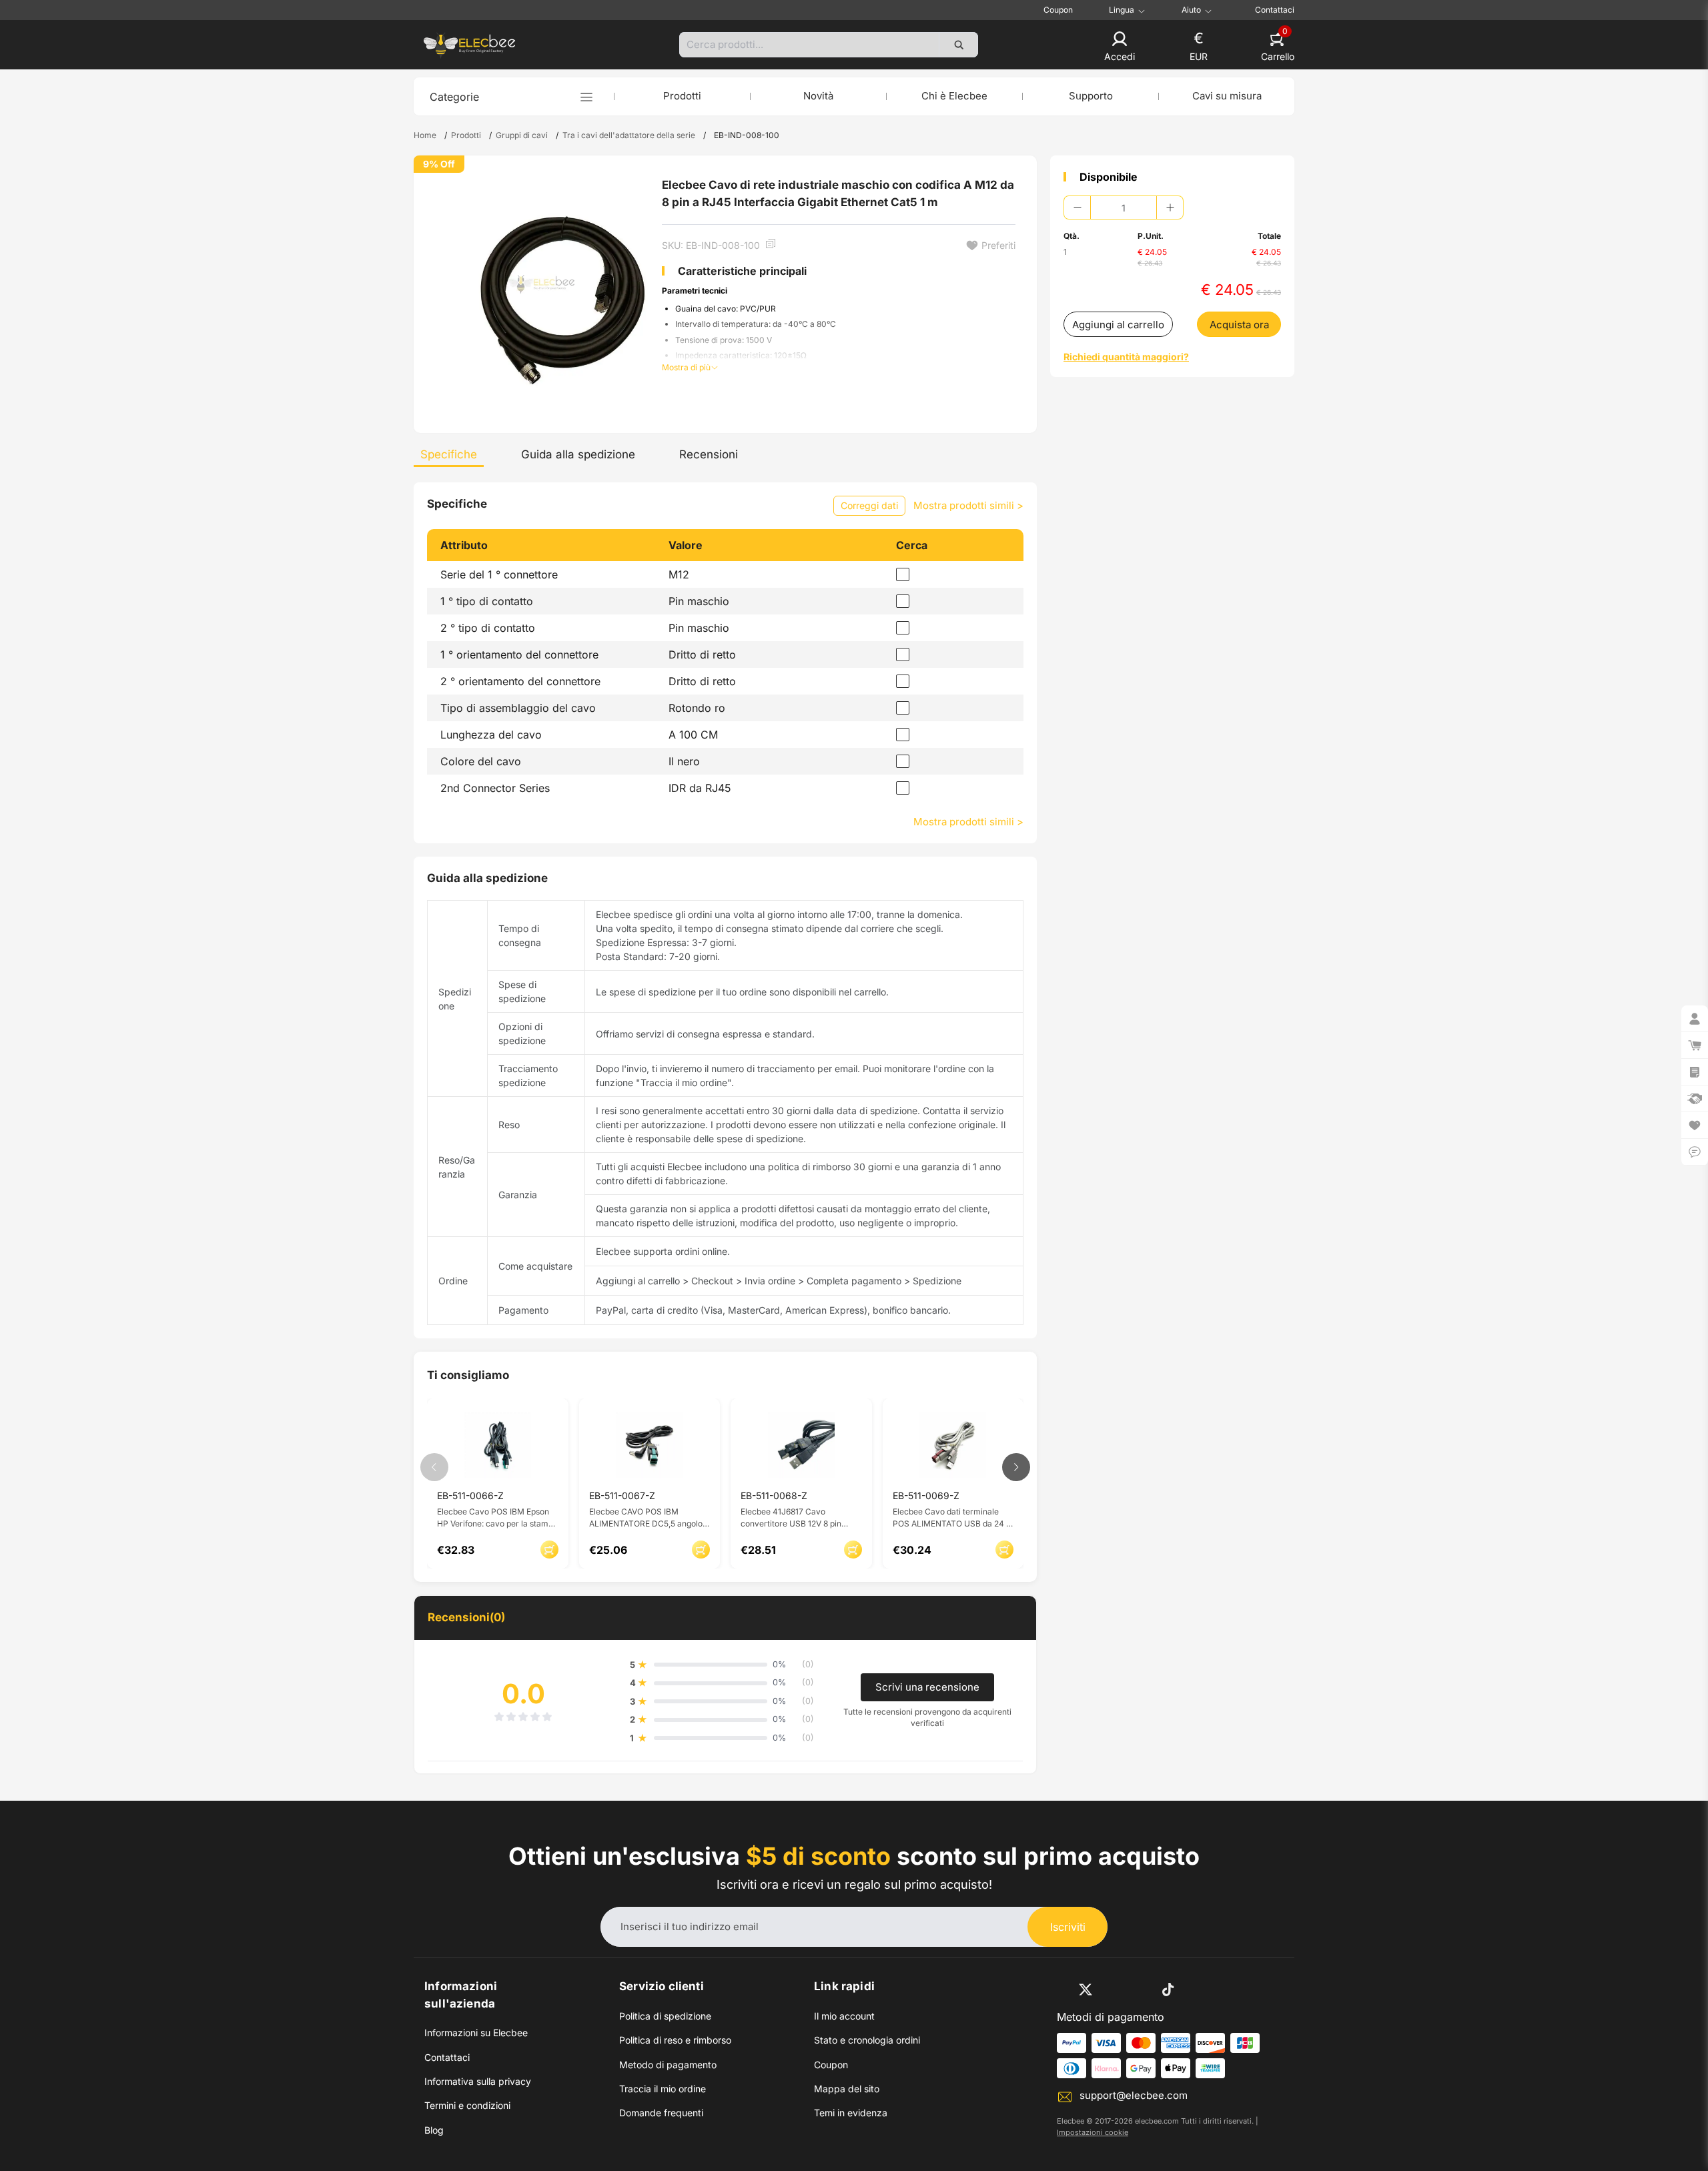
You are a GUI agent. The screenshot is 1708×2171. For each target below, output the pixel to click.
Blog (434, 2130)
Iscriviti (1068, 1927)
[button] (1120, 47)
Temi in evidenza (851, 2113)
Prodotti (682, 96)
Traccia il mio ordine (663, 2089)
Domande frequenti (661, 2113)
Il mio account (844, 2016)
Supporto (1091, 96)
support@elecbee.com (1134, 2095)
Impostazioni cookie (1093, 2132)
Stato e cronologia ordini (867, 2040)
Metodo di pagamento (668, 2065)
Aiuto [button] (1191, 10)
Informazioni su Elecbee (476, 2033)
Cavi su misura (1227, 96)
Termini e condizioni (467, 2105)
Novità (818, 96)
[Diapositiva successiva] (1016, 1467)
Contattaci (1275, 10)
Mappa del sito (847, 2089)
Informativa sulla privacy (478, 2081)
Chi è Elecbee (954, 96)
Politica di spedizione (665, 2016)
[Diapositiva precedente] (434, 1467)
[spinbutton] (1124, 207)
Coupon (1058, 10)
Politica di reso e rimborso (675, 2040)
